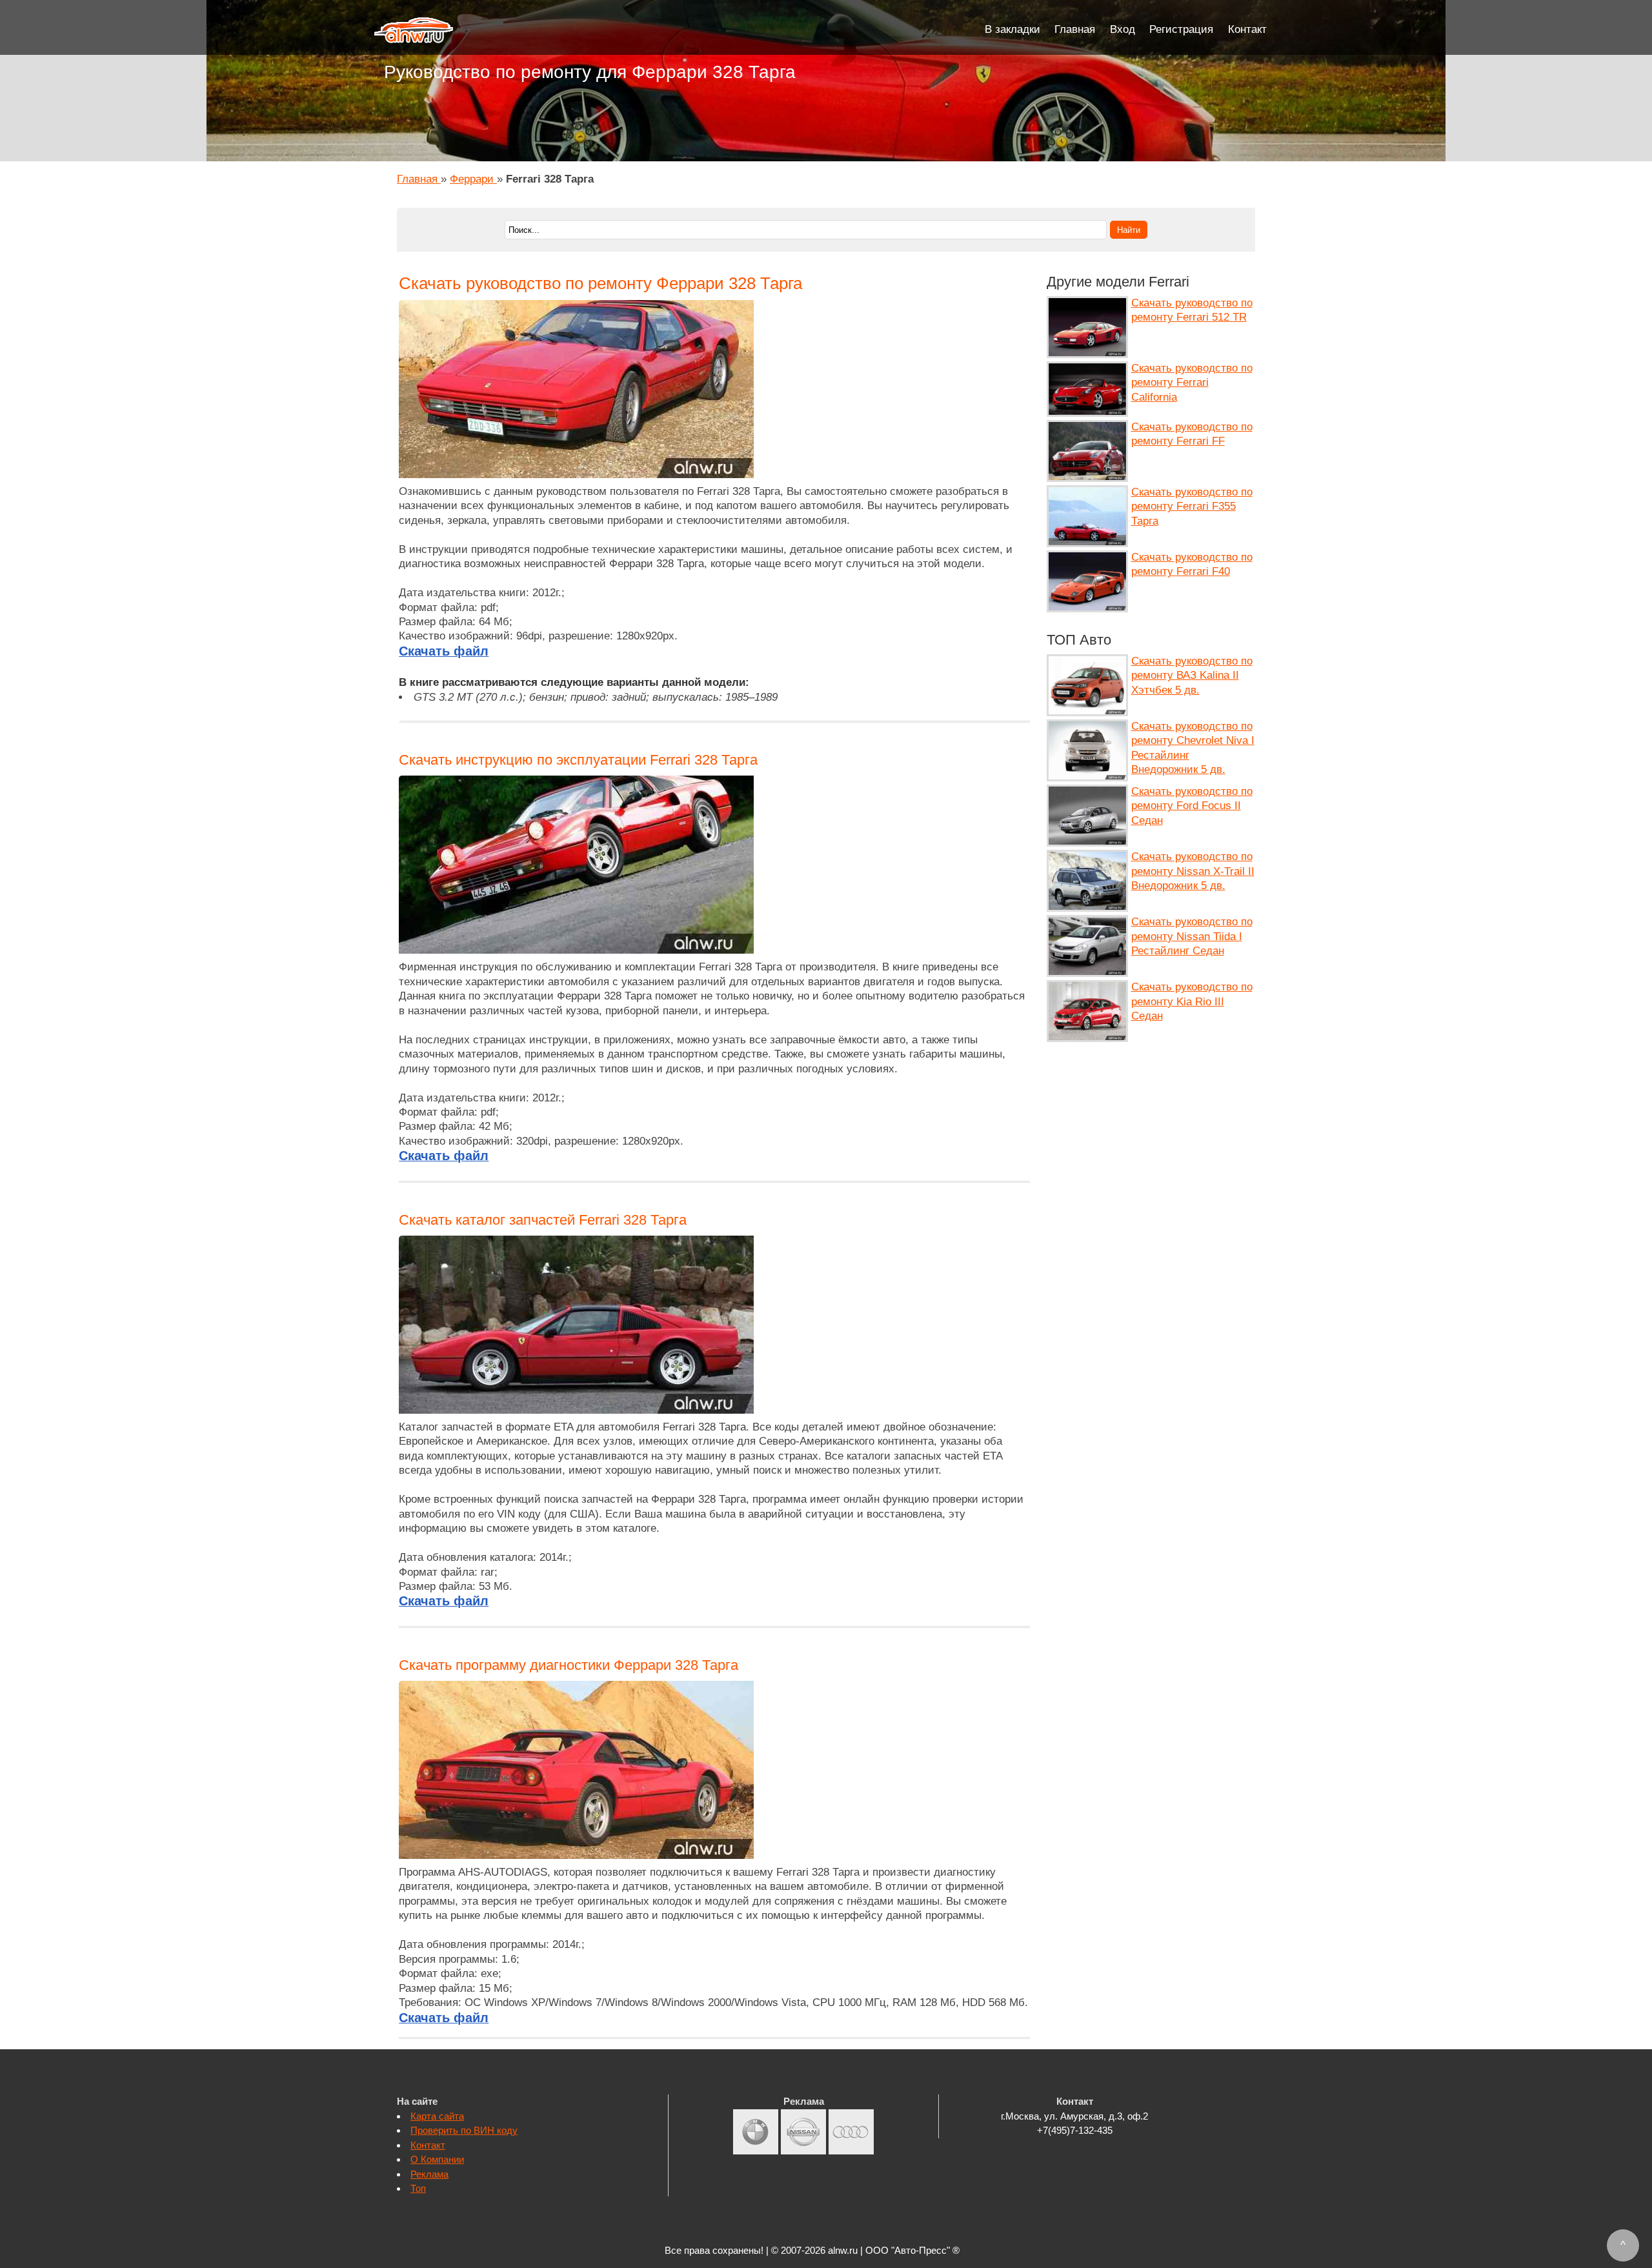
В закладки (1012, 29)
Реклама (429, 2174)
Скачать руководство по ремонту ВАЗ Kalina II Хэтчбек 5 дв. (1192, 676)
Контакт (1247, 29)
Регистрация (1181, 29)
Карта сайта (437, 2116)
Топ (418, 2188)
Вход (1123, 29)
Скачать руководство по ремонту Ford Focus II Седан (1192, 806)
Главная (1075, 29)
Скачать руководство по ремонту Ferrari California (1192, 383)
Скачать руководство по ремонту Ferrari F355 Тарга (1192, 507)
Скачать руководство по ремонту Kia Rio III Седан (1192, 1001)
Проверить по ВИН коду (464, 2130)
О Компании (437, 2159)
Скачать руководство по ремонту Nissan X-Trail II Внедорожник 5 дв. (1193, 871)
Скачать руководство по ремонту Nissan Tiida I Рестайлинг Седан (1192, 936)
